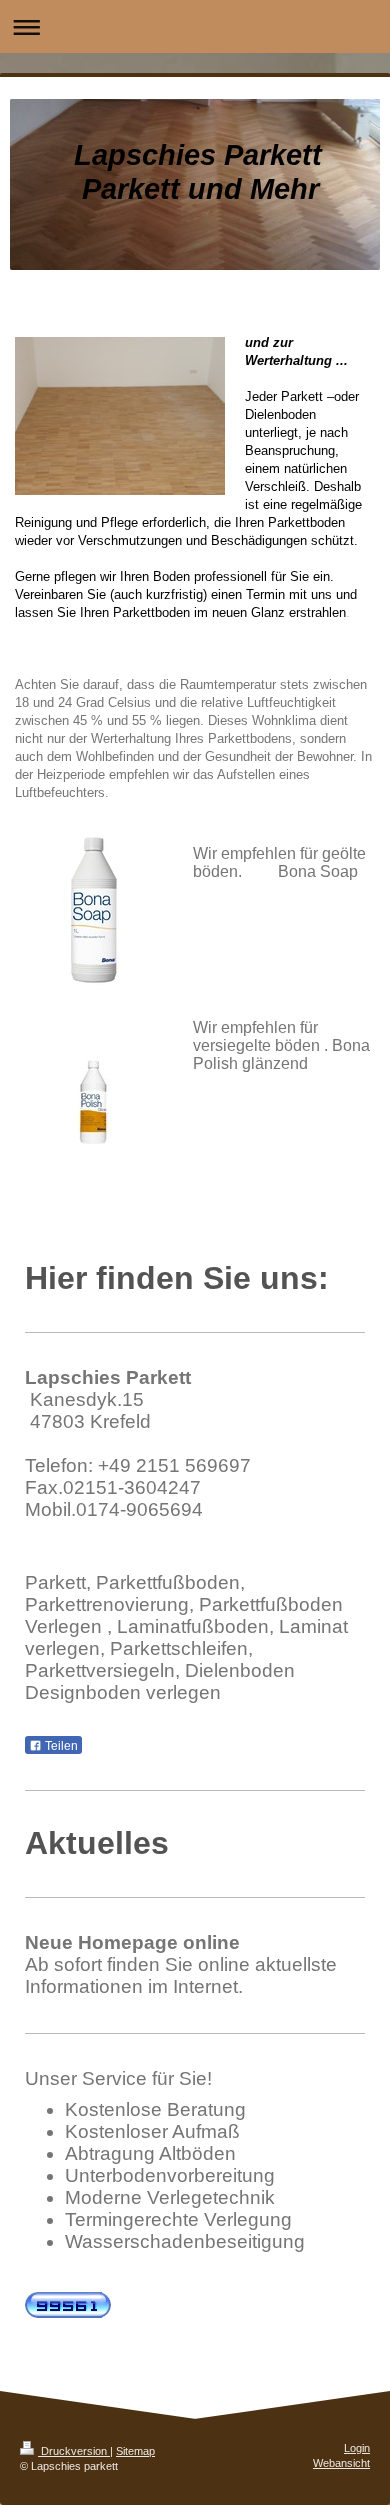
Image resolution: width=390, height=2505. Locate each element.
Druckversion (74, 2451)
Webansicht (341, 2463)
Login (357, 2448)
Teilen (60, 1746)
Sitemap (135, 2451)
